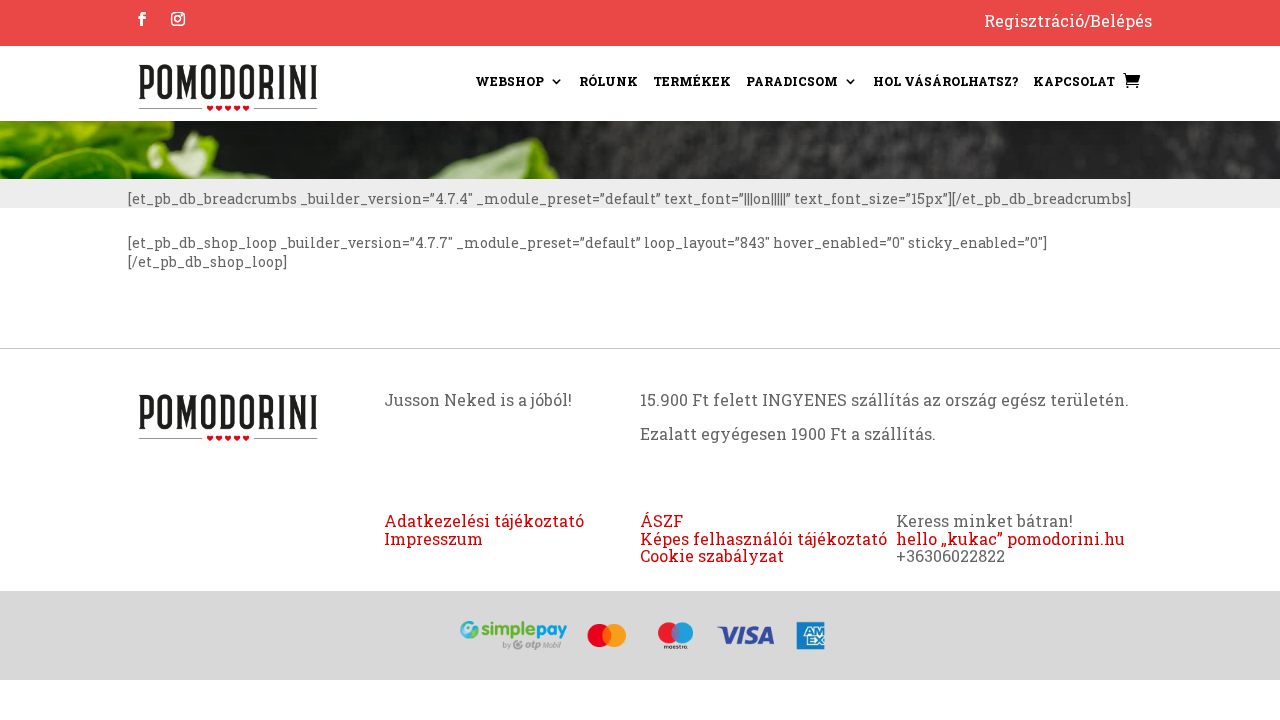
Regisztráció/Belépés (1068, 20)
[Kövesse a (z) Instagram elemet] (178, 19)
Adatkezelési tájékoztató (484, 520)
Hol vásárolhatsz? (945, 81)
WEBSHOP (509, 81)
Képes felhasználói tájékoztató (763, 538)
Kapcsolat (1074, 81)
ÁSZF (661, 520)
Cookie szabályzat (712, 555)
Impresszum (433, 538)
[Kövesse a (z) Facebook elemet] (142, 19)
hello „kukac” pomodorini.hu (1010, 538)
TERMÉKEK (692, 81)
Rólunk (608, 81)
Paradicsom (792, 81)
